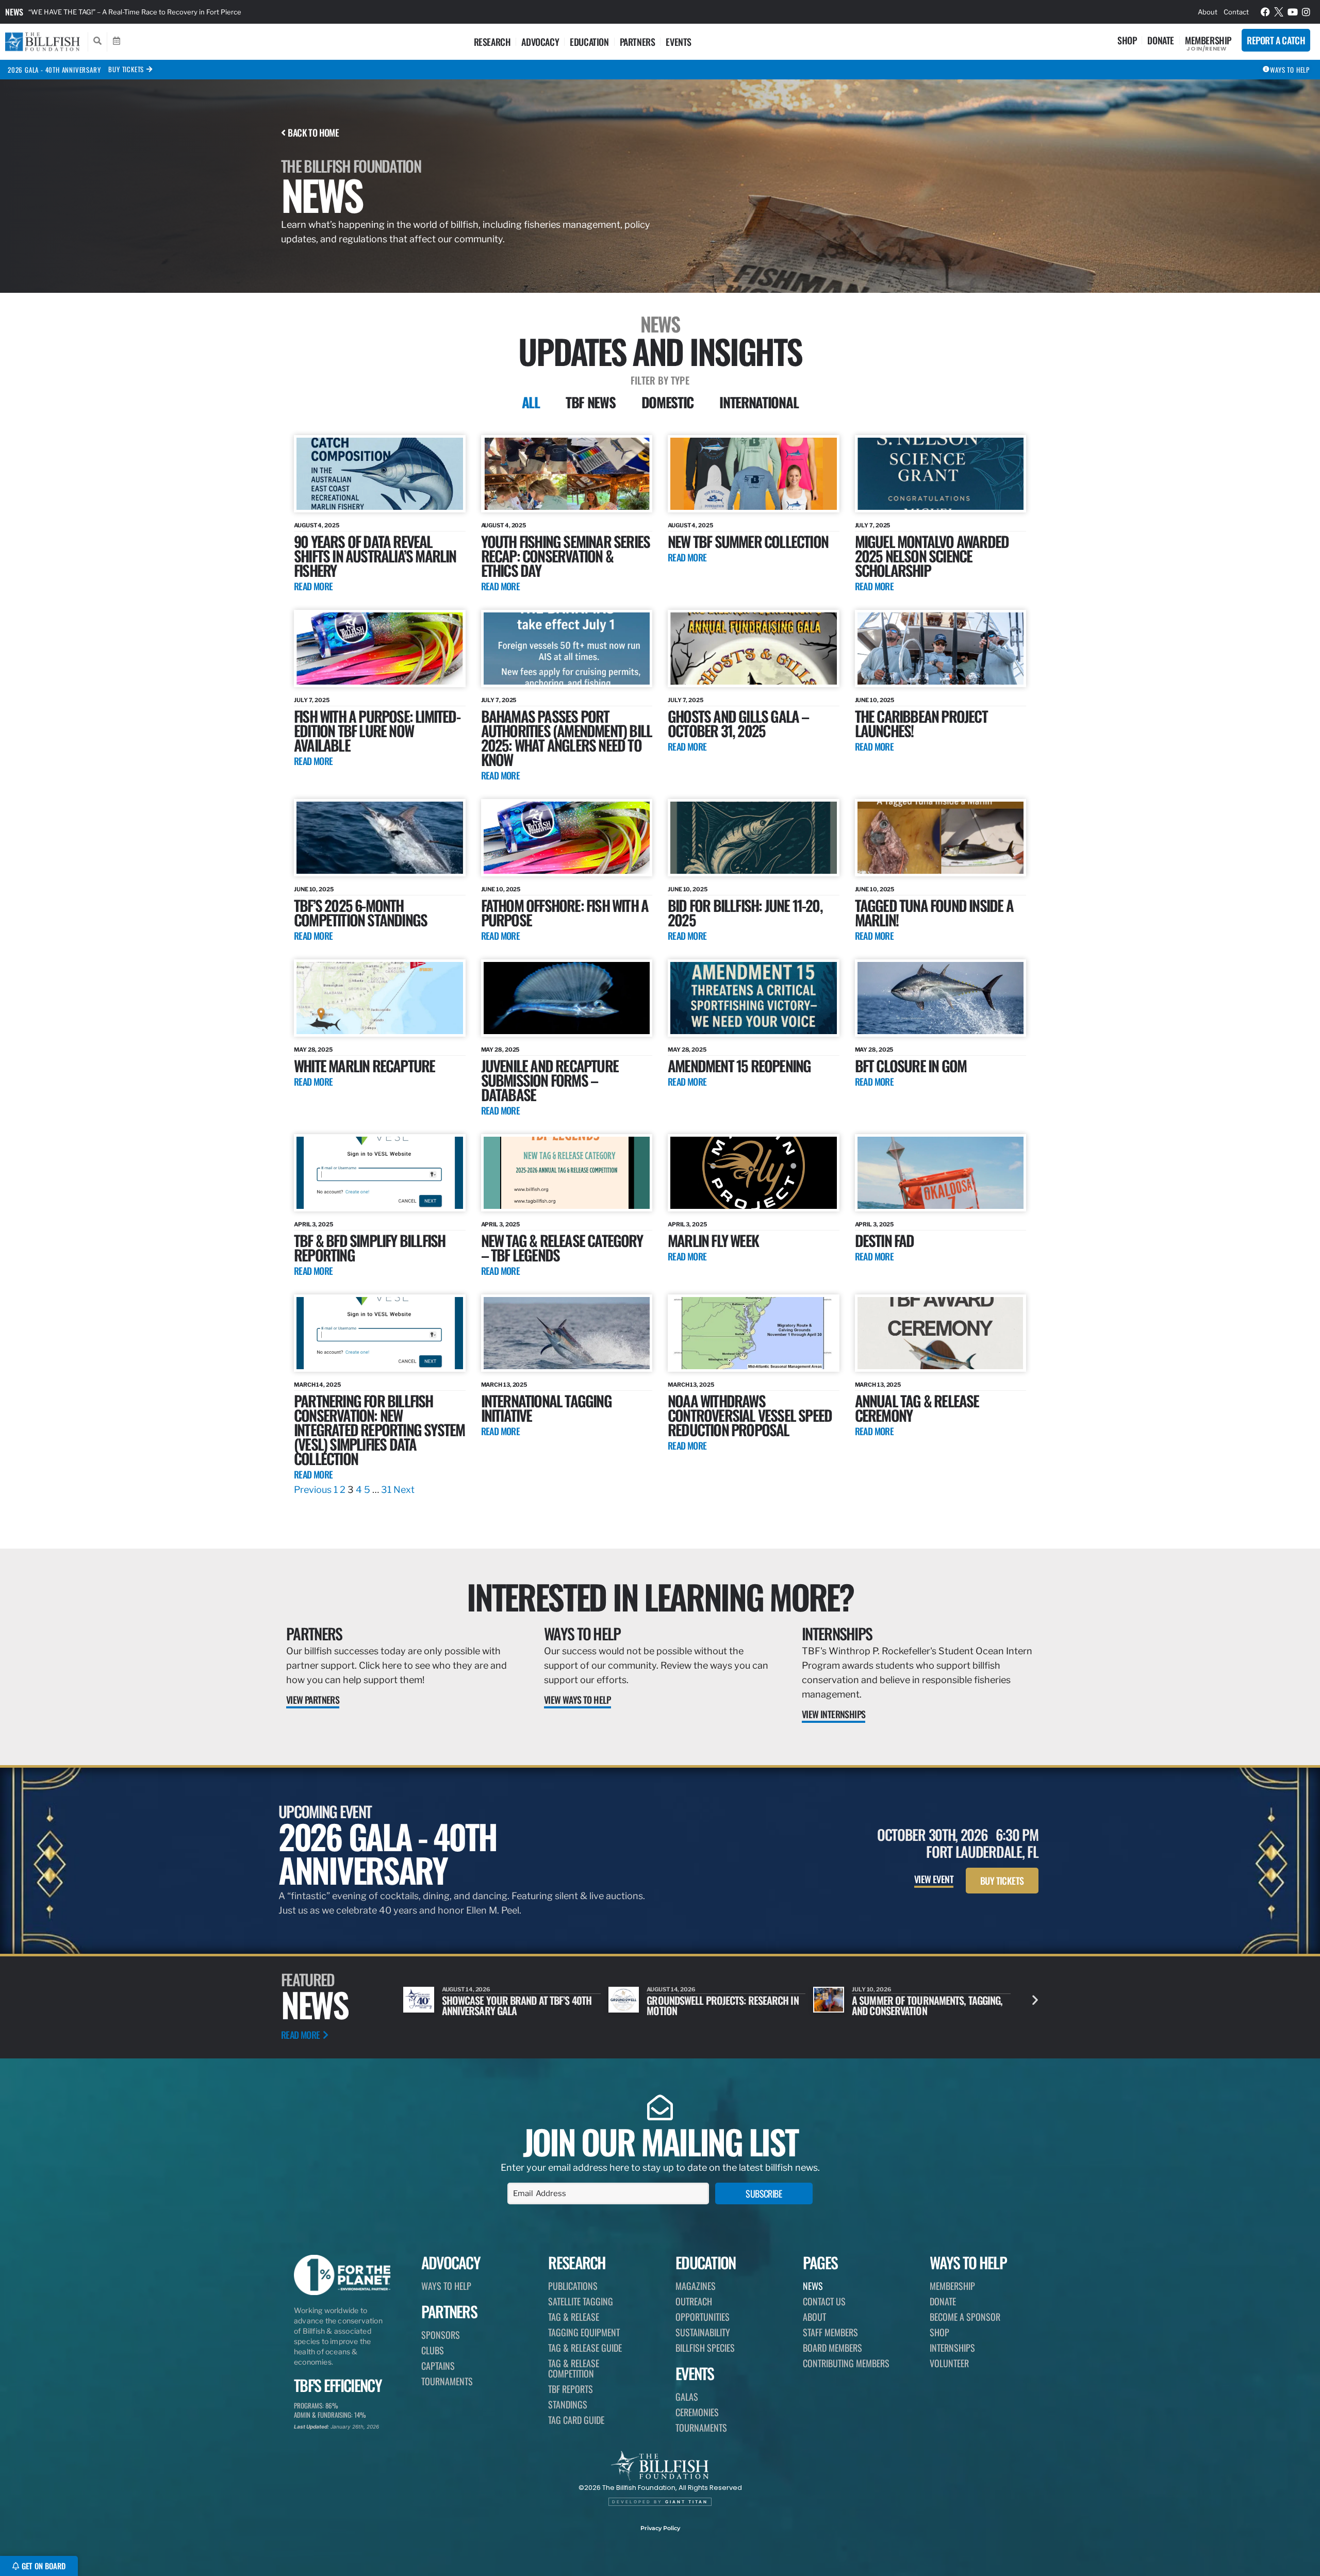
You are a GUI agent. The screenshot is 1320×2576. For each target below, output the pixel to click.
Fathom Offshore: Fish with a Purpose (565, 912)
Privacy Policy (660, 2528)
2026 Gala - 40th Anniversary (54, 70)
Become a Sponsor (965, 2317)
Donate (1161, 40)
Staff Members (830, 2332)
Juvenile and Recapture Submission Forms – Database (550, 1080)
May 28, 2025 (313, 1050)
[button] (1035, 2000)
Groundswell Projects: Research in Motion (518, 2005)
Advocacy (540, 42)
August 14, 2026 (466, 1989)
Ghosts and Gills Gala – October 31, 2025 (738, 723)
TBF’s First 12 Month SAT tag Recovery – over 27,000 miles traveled (136, 12)
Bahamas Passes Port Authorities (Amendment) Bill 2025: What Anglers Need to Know (567, 737)
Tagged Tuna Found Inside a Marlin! (934, 912)
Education (589, 42)
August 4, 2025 (317, 525)
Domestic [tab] (668, 402)
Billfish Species (705, 2348)
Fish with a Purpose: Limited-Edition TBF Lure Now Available (377, 730)
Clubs (433, 2350)
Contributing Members (846, 2363)
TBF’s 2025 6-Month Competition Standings (360, 912)
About (1208, 12)
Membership (1208, 40)
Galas (687, 2397)
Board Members (832, 2348)
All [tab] (531, 402)
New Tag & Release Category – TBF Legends (562, 1247)
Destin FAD (885, 1240)
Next (404, 1490)
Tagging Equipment (584, 2332)
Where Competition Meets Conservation (905, 2005)
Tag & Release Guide (585, 2348)
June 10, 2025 (875, 700)
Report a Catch (1276, 40)
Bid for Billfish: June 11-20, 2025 (745, 912)
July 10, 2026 (666, 1989)
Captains (438, 2366)
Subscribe (764, 2193)
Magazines (696, 2286)
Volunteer (949, 2363)
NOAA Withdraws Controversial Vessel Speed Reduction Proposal (750, 1415)
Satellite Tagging (581, 2301)
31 (386, 1490)
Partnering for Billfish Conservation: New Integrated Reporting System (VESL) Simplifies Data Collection (379, 1429)
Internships (837, 1633)
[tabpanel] (660, 966)
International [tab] (759, 402)
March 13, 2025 (504, 1385)
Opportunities (703, 2317)
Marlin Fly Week (713, 1240)
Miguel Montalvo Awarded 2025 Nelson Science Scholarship (932, 555)
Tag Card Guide (576, 2420)
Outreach (694, 2301)
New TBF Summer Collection (748, 541)
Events (679, 42)
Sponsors (441, 2335)
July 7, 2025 (873, 525)
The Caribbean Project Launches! (921, 723)
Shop (1127, 40)
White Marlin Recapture (364, 1065)
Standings (568, 2404)
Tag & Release (574, 2317)
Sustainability (703, 2332)
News (14, 12)
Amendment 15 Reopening (739, 1065)
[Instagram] (1307, 12)
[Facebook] (1265, 12)
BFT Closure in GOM (911, 1065)
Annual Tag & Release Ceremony (917, 1408)
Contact (1236, 12)
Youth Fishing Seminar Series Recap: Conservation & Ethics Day (566, 555)
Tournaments (447, 2381)
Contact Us (824, 2301)
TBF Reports (571, 2389)
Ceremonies (697, 2412)
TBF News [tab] (591, 402)
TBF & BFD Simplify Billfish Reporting (369, 1247)
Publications (573, 2286)
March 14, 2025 (317, 1385)
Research (492, 42)
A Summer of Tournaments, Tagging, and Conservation (722, 2005)
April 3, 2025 (313, 1224)
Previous (313, 1490)
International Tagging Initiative (546, 1408)
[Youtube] (1293, 12)
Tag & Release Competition (574, 2368)
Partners (638, 42)
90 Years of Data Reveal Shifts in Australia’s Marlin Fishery (375, 555)
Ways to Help (582, 1633)
